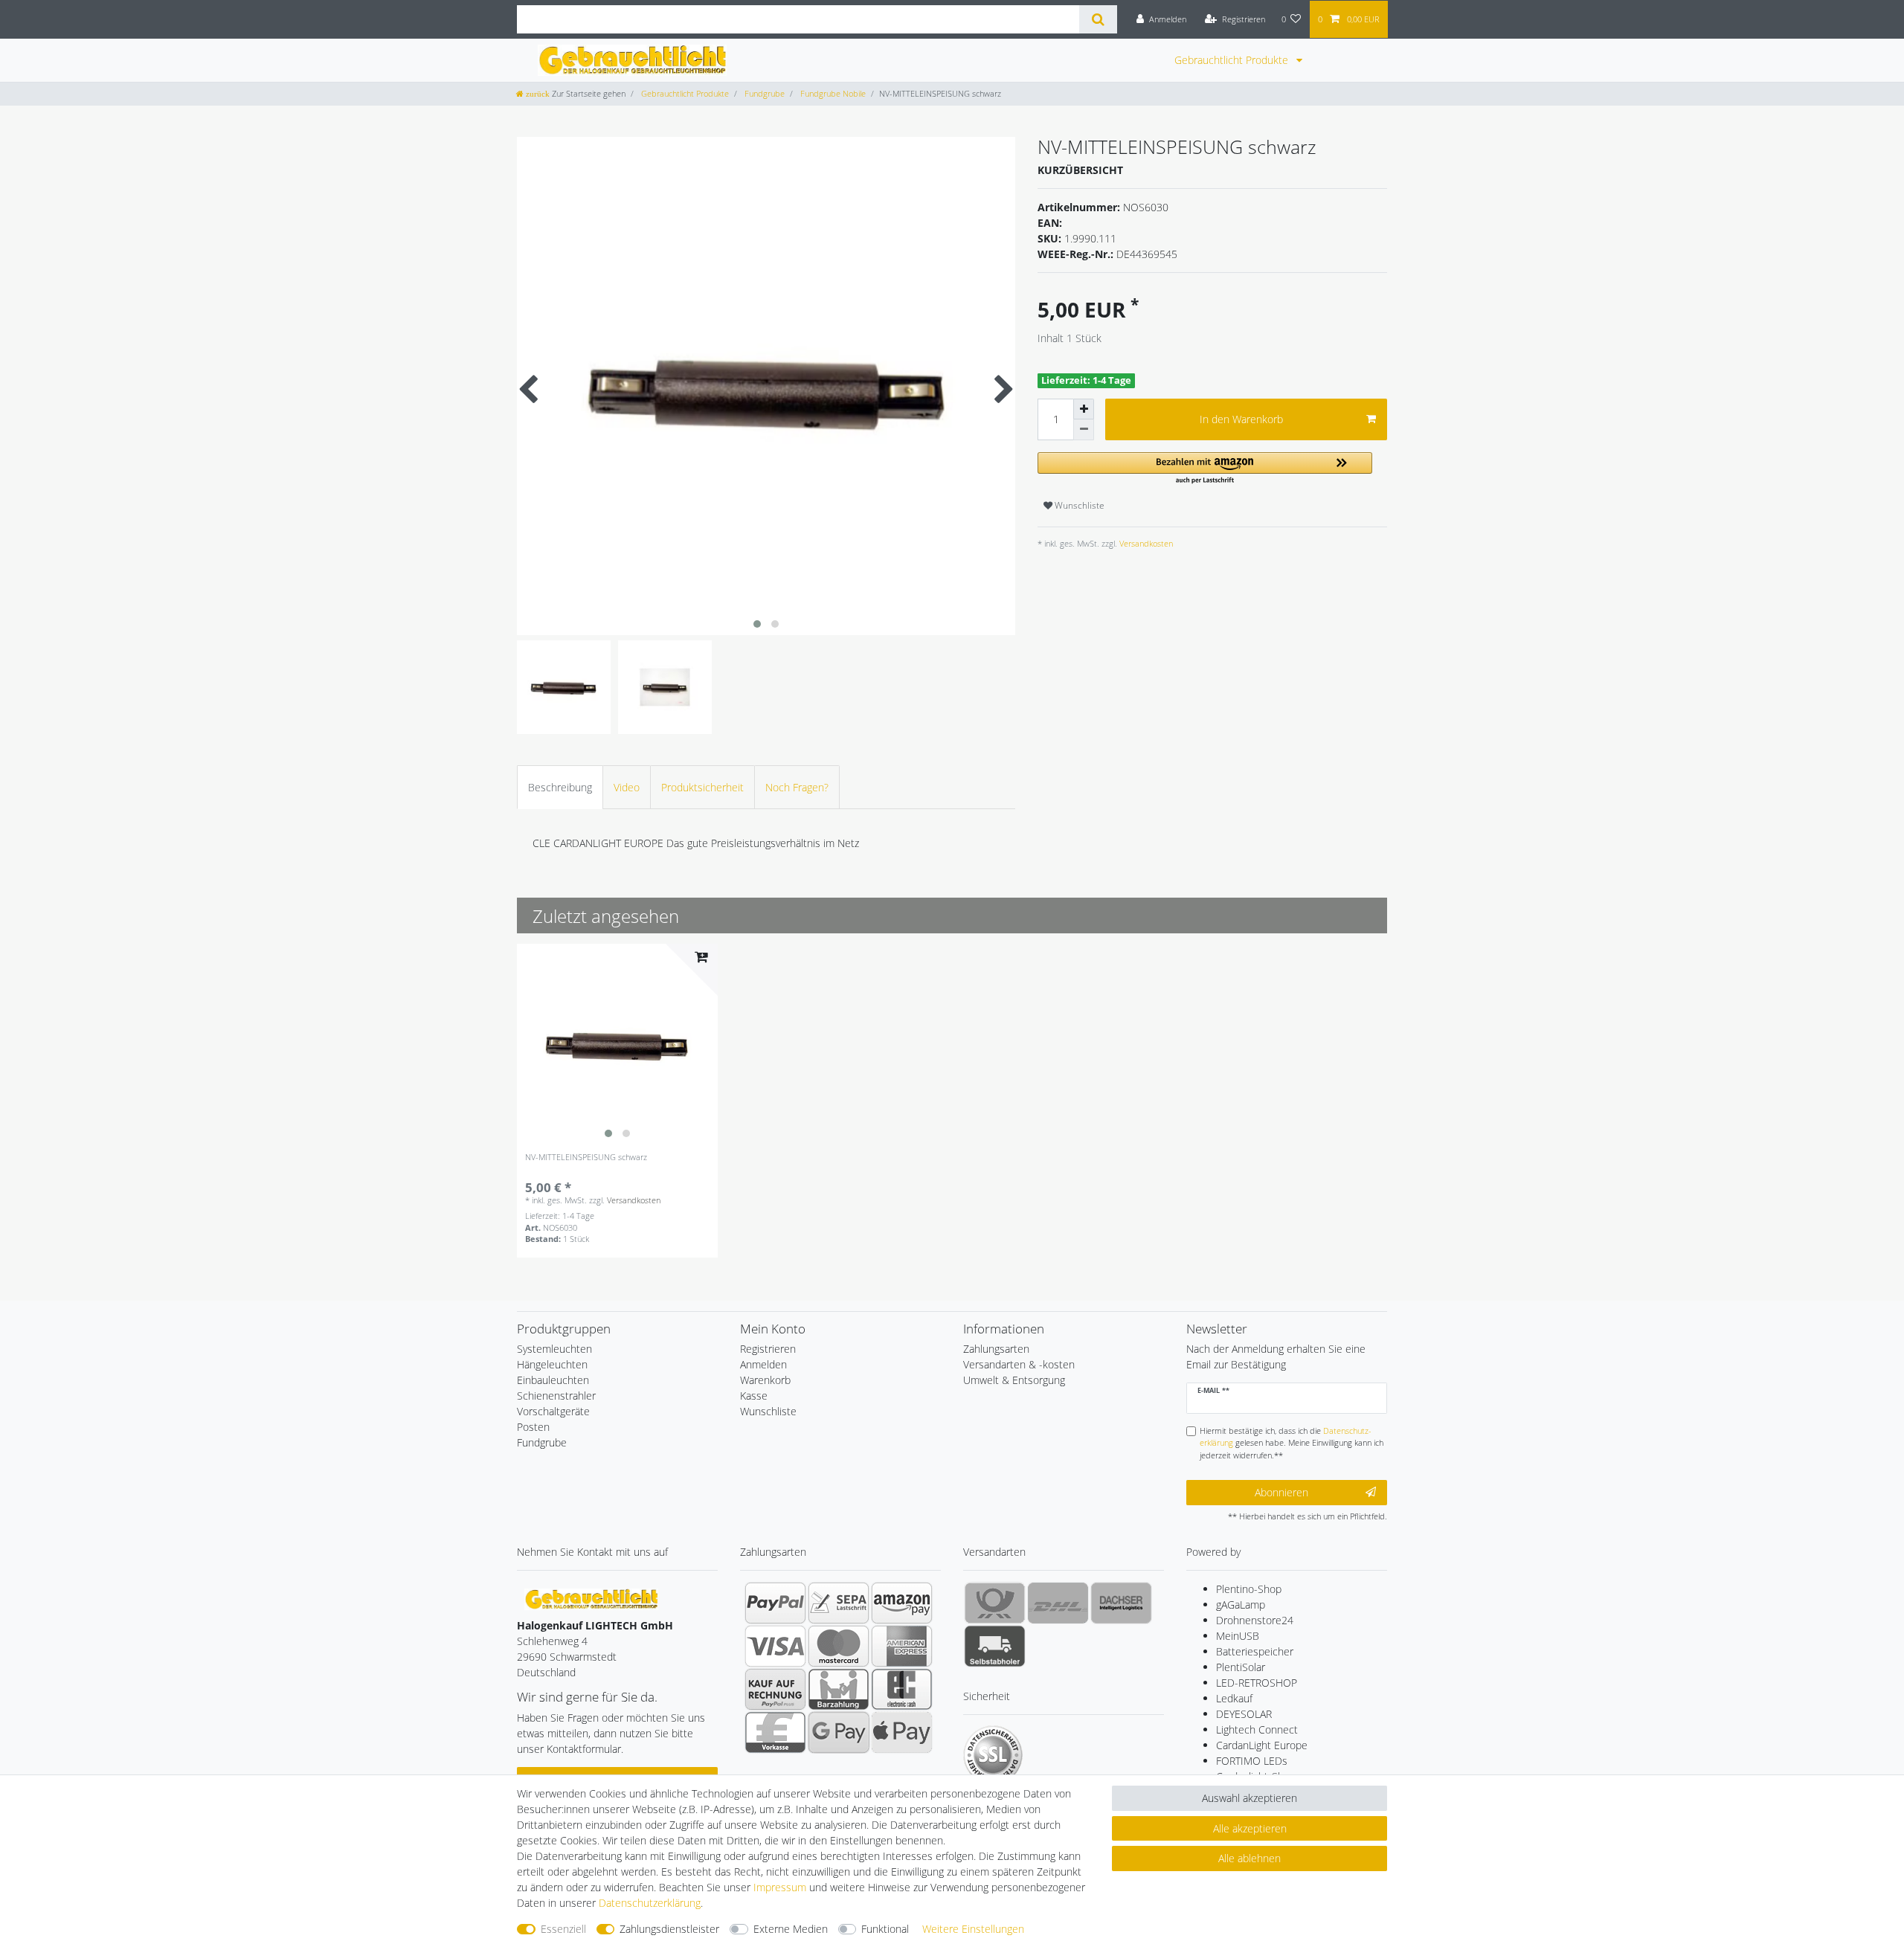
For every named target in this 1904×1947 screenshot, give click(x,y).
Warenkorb (765, 1380)
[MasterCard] (839, 1646)
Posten (533, 1427)
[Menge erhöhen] (1084, 409)
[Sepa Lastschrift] (839, 1603)
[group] (617, 1044)
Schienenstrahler (556, 1396)
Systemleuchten (554, 1349)
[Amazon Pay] (902, 1603)
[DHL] (1058, 1603)
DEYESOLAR (1244, 1714)
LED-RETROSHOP (1257, 1683)
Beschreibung (560, 787)
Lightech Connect (1257, 1729)
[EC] (902, 1689)
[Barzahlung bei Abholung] (839, 1689)
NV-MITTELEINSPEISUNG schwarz (586, 1158)
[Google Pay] (839, 1732)
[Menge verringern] (1084, 430)
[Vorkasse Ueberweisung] (775, 1732)
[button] (1205, 469)
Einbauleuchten (553, 1380)
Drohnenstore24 (1255, 1620)
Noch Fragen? (797, 787)
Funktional (885, 1929)
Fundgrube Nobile (832, 93)
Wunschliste (1078, 505)
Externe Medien (791, 1929)
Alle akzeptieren (1250, 1828)
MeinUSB (1238, 1636)
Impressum (780, 1887)
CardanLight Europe (1262, 1745)
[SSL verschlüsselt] (993, 1755)
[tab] (560, 787)
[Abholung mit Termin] (995, 1646)
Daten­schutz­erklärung (650, 1903)
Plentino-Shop (1249, 1589)
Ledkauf (1234, 1698)
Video (627, 787)
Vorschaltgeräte (553, 1411)
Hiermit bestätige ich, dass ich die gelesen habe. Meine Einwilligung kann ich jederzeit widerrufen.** (1292, 1443)
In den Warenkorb (1241, 419)
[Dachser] (1121, 1603)
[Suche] (1098, 19)
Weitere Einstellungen (973, 1929)
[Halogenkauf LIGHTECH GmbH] (591, 1598)
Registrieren (768, 1349)
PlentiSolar (1241, 1667)
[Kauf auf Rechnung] (775, 1689)
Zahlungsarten (996, 1349)
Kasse (754, 1396)
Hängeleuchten (552, 1364)
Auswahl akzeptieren (1249, 1798)
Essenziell (563, 1929)
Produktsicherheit (702, 787)
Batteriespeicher (1255, 1651)
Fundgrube (763, 93)
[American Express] (902, 1646)
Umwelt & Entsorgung (1014, 1380)
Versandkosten (1145, 543)
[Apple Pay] (902, 1732)
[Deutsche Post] (995, 1603)
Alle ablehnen (1249, 1858)
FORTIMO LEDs (1252, 1761)
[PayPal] (775, 1603)
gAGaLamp (1241, 1605)
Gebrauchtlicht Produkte (1233, 60)
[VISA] (775, 1646)
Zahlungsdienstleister (669, 1929)
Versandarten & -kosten (1019, 1364)
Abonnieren (1281, 1492)
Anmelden (763, 1364)
